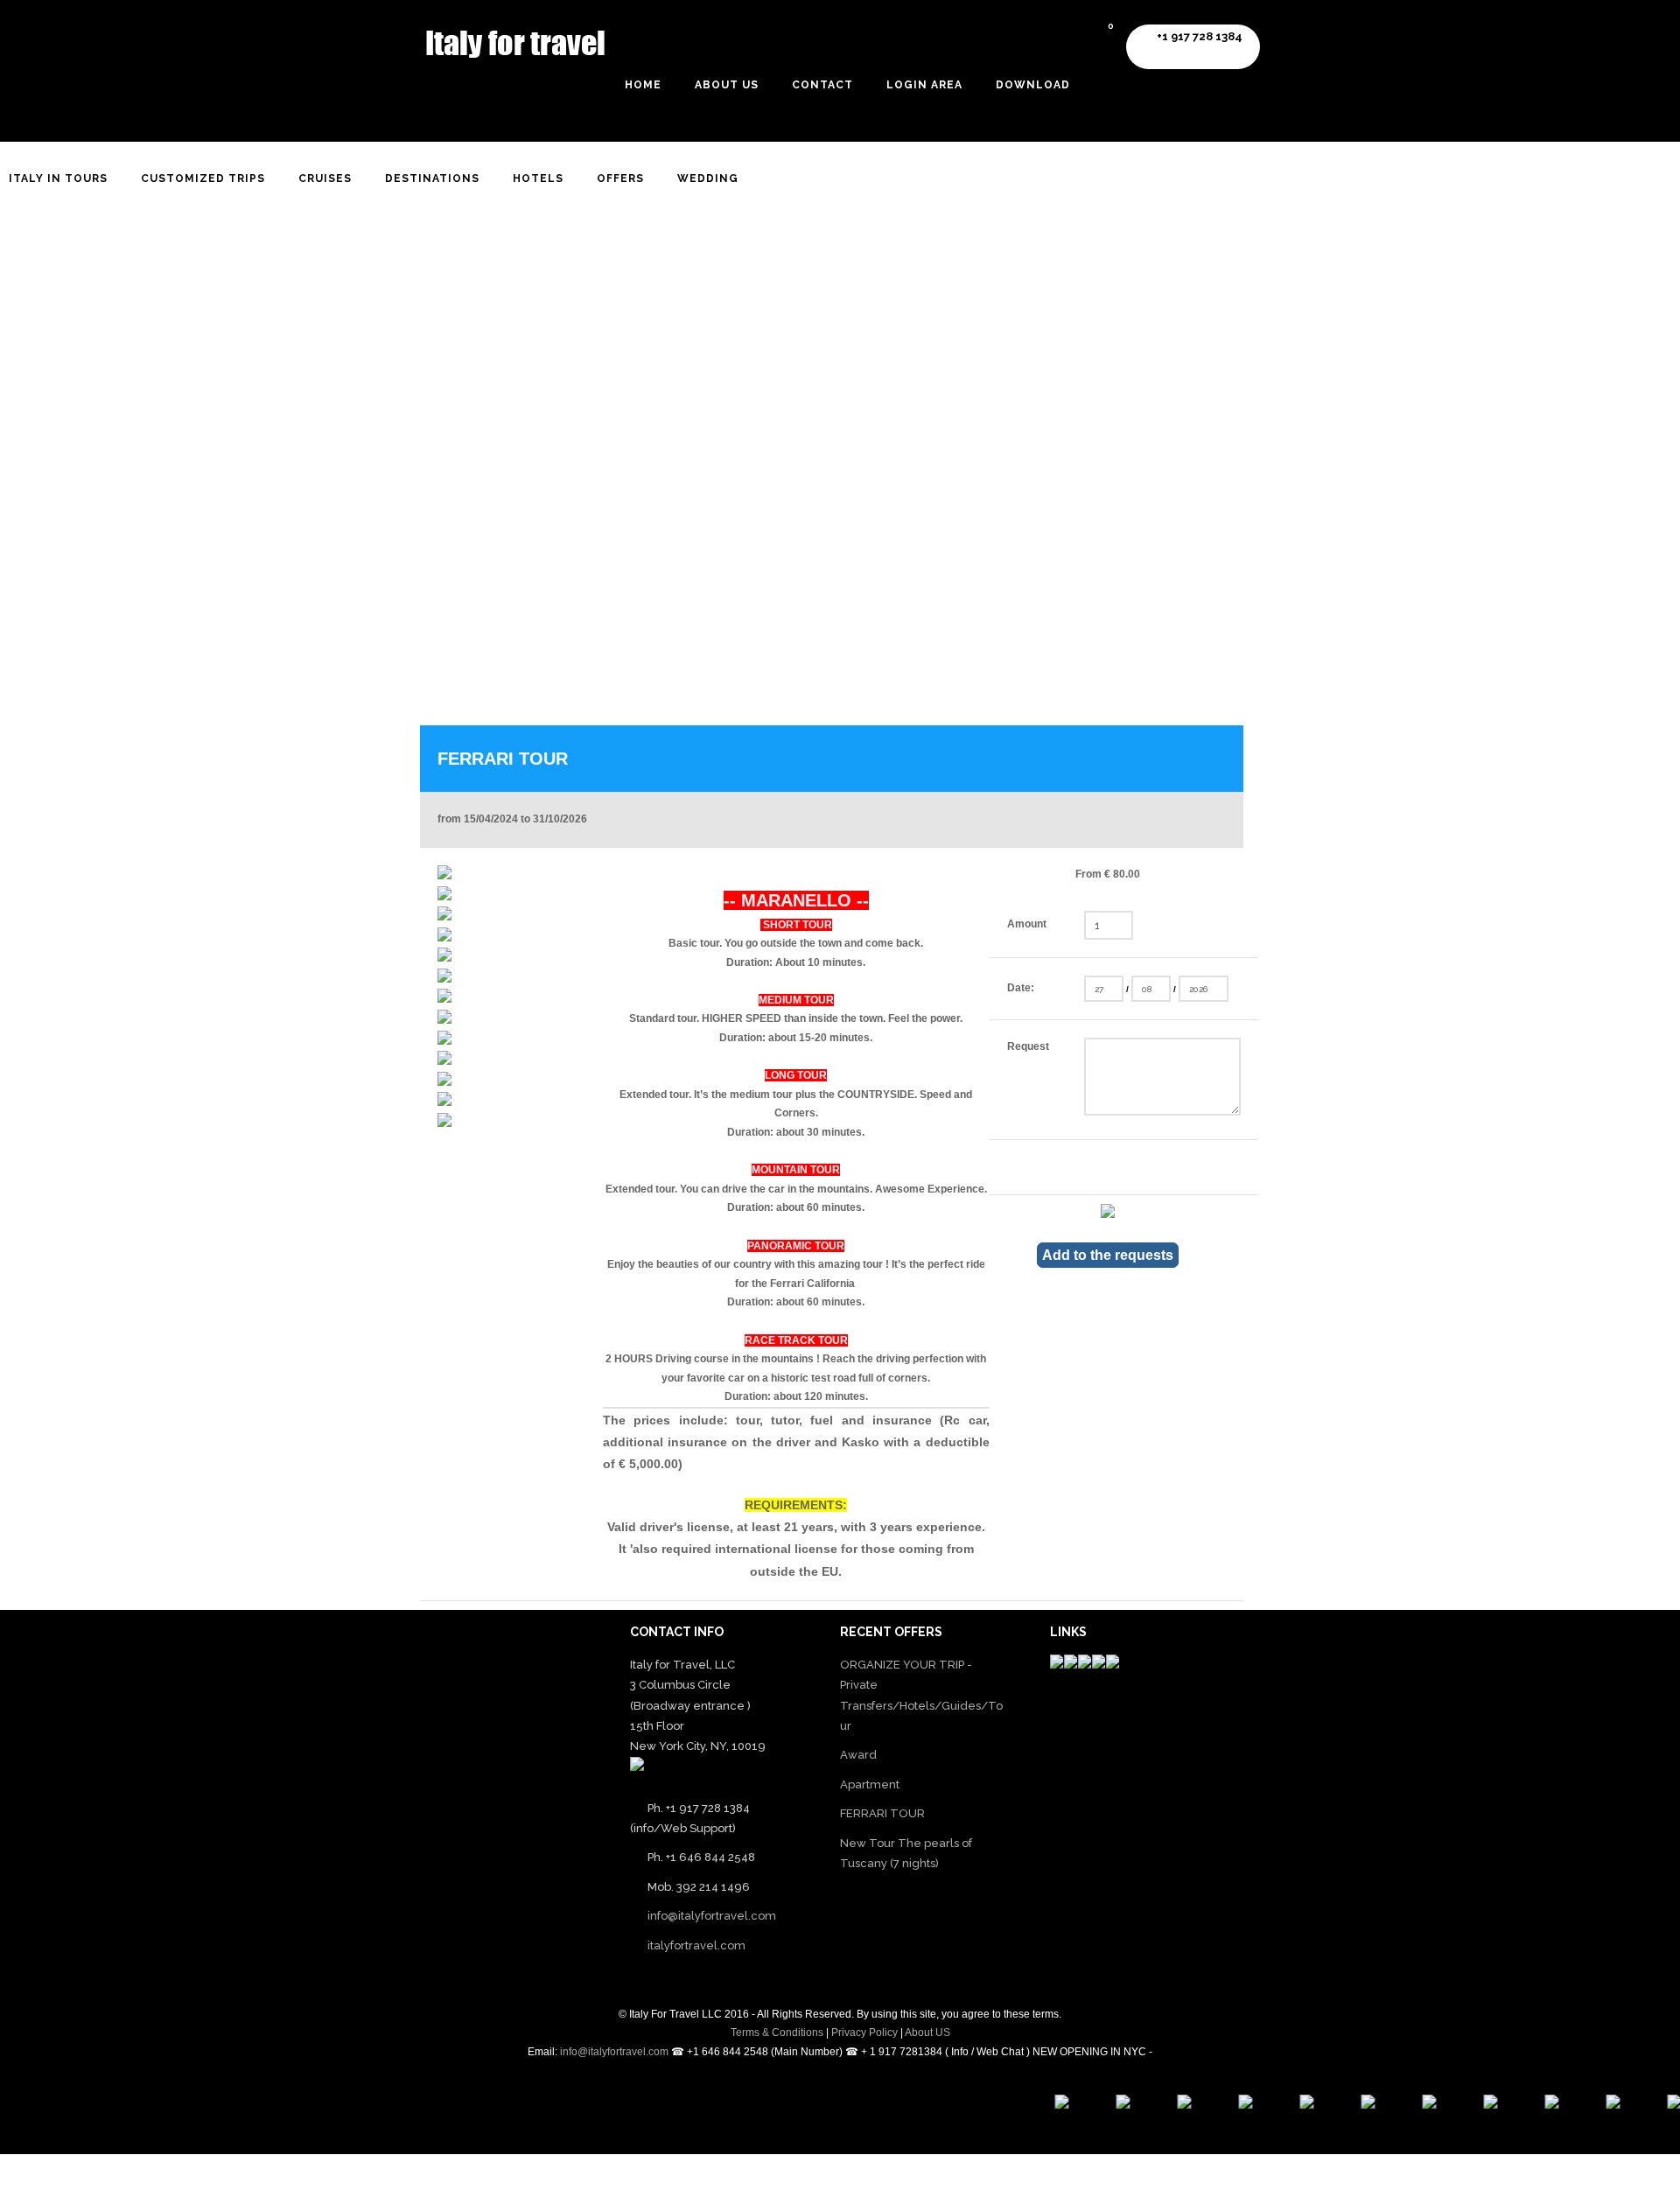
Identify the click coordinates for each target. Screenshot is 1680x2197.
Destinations (432, 178)
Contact (822, 85)
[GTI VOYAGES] (1229, 2105)
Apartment (870, 1784)
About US (927, 2033)
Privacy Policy (864, 2033)
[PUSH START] (1291, 2105)
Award (858, 1755)
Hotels (538, 178)
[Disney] (1168, 2105)
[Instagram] (458, 2179)
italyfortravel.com (696, 1945)
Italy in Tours (58, 178)
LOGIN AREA (924, 85)
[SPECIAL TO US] (1352, 2105)
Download (1033, 85)
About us (727, 85)
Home (643, 85)
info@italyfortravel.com (712, 1916)
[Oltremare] (1658, 2105)
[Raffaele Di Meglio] (1046, 2105)
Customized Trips (203, 178)
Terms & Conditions (777, 2033)
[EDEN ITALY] (1413, 2105)
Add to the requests (1108, 1255)
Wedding (708, 178)
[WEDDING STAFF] (1474, 2105)
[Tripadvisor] (1107, 2105)
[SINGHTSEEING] (1536, 2105)
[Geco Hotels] (1597, 2105)
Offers (620, 178)
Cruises (325, 178)
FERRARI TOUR (882, 1813)
